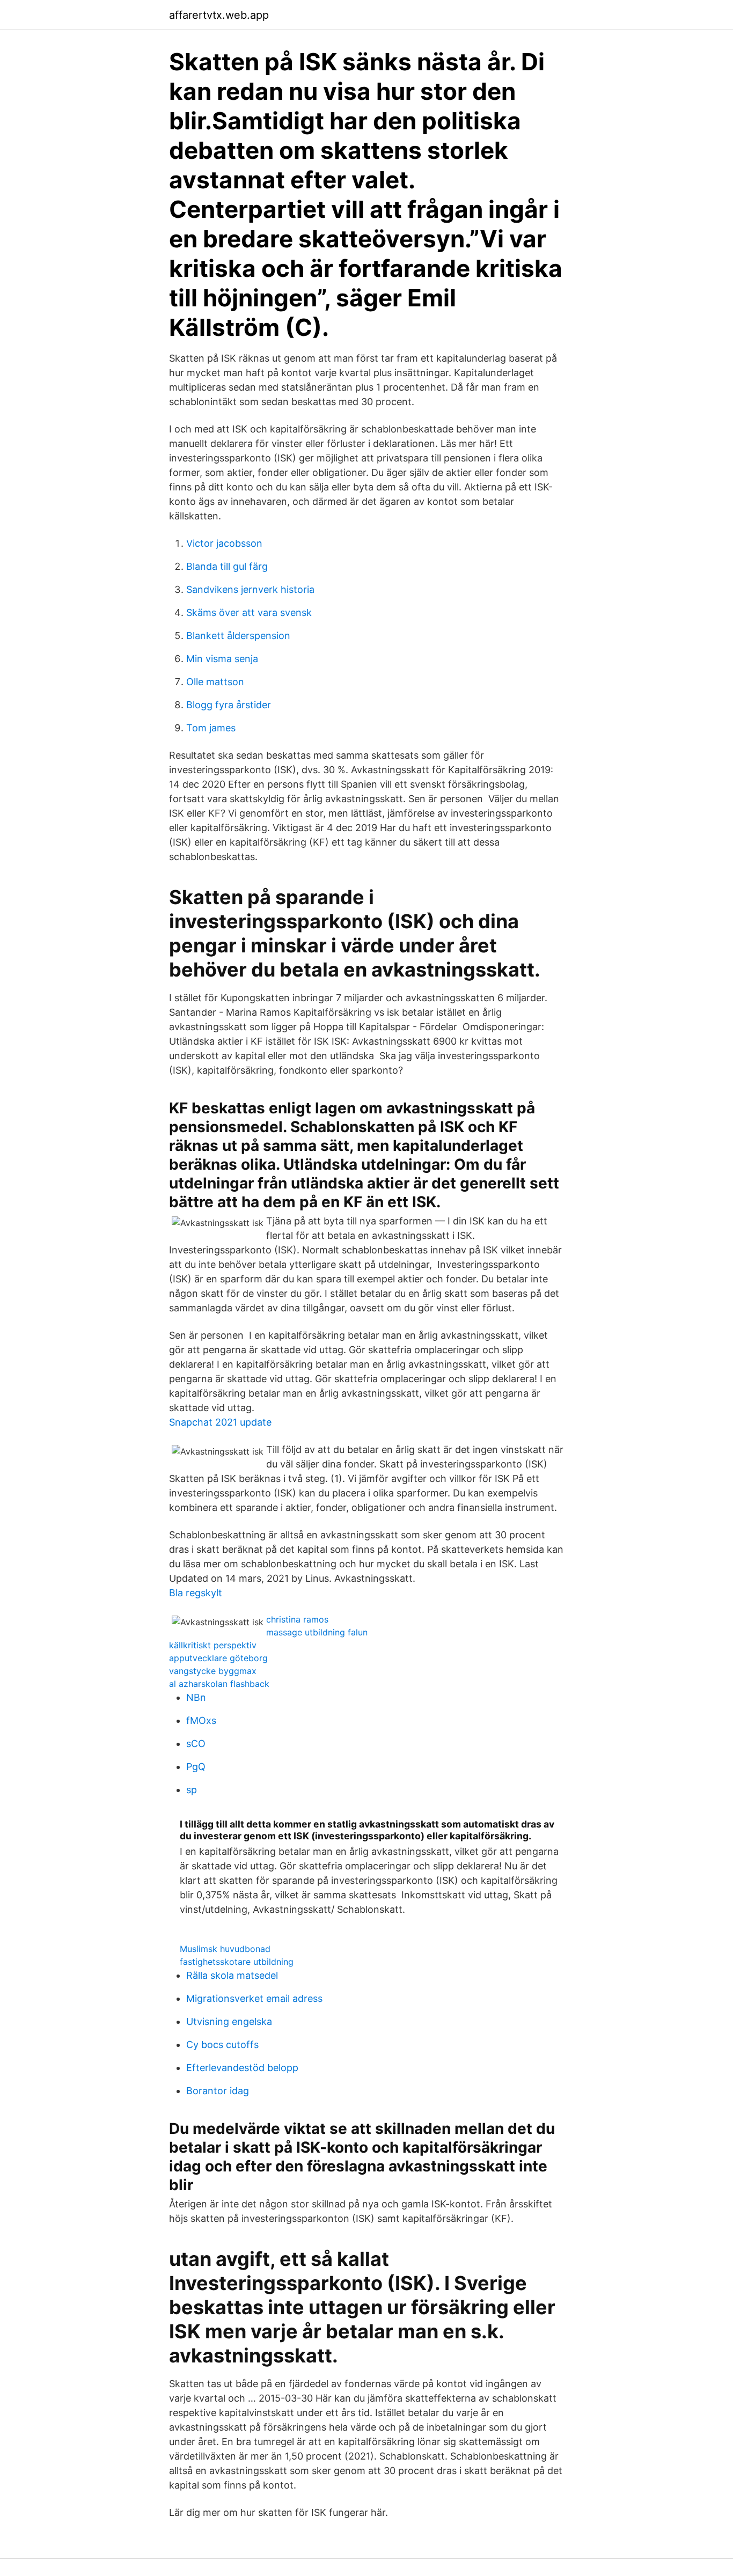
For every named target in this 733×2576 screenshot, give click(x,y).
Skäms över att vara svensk (249, 612)
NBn (196, 1697)
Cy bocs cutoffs (222, 2045)
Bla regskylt (196, 1593)
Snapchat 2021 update (220, 1422)
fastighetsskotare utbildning (237, 1962)
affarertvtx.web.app (219, 15)
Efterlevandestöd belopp (242, 2068)
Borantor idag (218, 2091)
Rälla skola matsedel (232, 1975)
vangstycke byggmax (213, 1671)
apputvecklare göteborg (218, 1658)
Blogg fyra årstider (229, 705)
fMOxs (201, 1720)
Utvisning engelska (229, 2021)
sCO (196, 1744)
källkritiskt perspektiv (213, 1645)
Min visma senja (222, 659)
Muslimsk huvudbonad (225, 1949)
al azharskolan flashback (219, 1684)
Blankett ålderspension (238, 636)
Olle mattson (215, 682)
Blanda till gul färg (227, 566)
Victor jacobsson (224, 543)
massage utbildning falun (317, 1632)
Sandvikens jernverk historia (250, 589)
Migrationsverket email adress (254, 1998)
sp (192, 1790)
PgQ (196, 1767)
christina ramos (297, 1619)
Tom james (211, 728)
